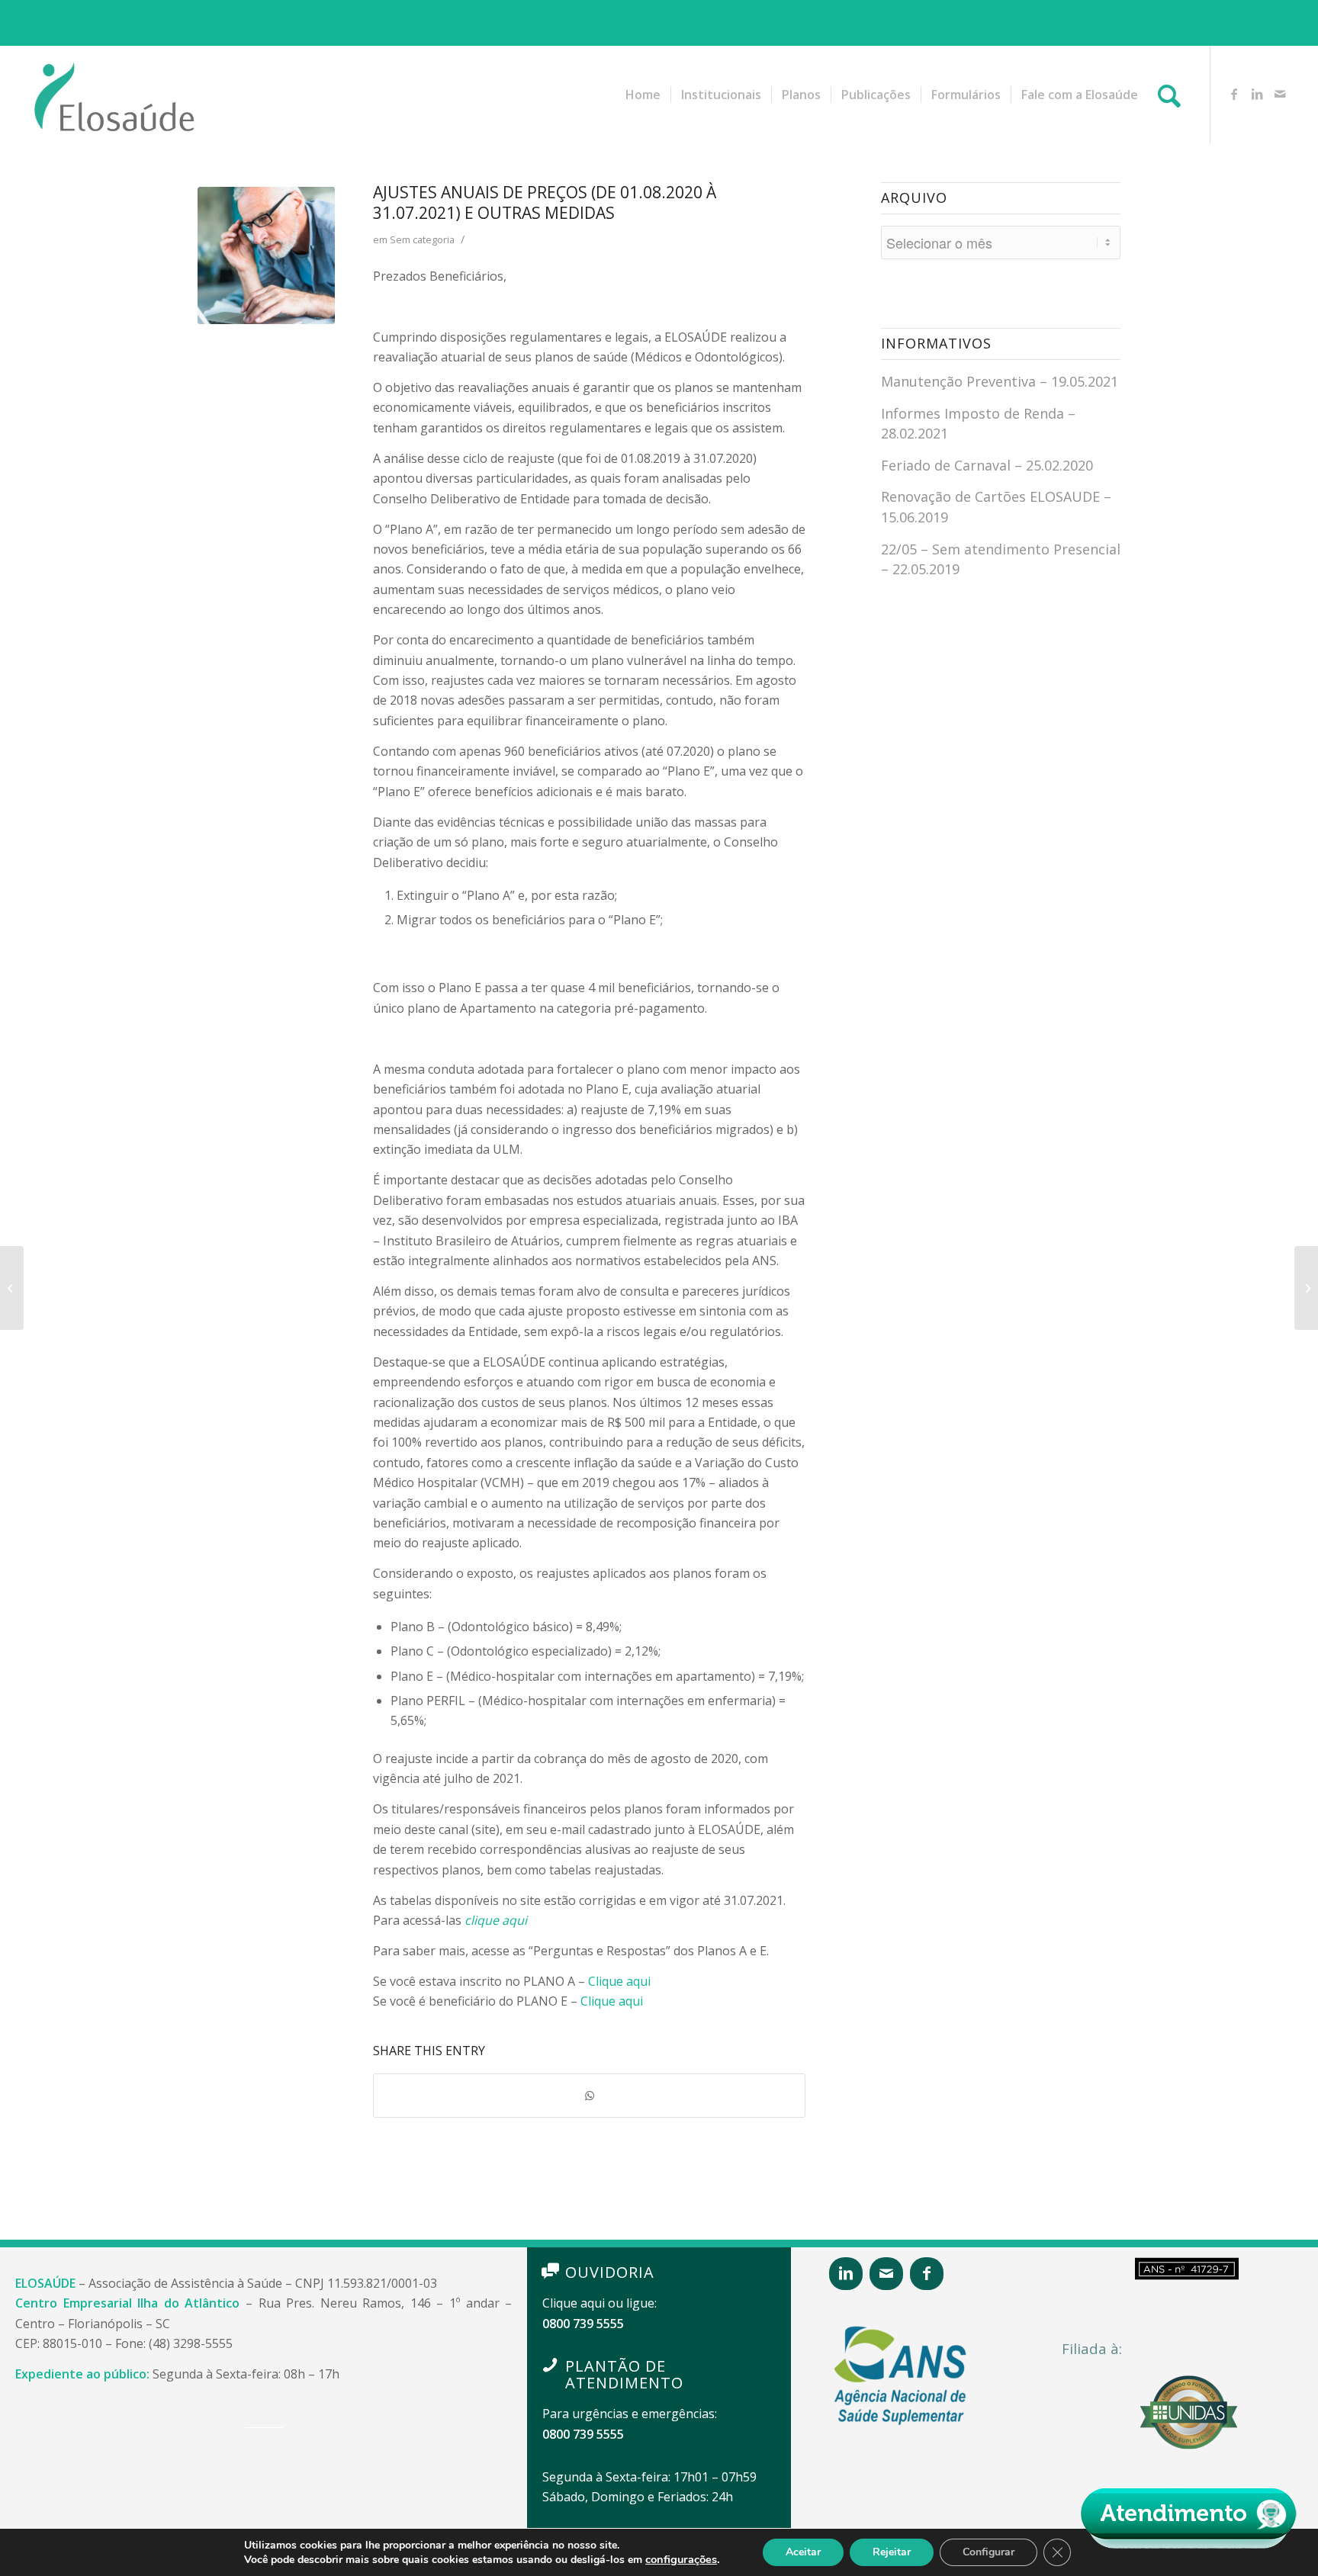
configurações (681, 2559)
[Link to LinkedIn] (1257, 94)
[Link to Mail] (1280, 94)
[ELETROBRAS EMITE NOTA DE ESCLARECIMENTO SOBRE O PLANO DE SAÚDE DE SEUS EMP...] (12, 1288)
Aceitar (803, 2552)
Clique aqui (619, 1981)
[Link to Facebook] (1234, 94)
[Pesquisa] (1169, 95)
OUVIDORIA (610, 2272)
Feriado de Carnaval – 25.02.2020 (987, 465)
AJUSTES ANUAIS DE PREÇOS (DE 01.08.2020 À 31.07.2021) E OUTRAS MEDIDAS (545, 202)
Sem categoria (422, 239)
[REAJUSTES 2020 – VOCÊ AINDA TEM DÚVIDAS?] (1306, 1288)
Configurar (988, 2552)
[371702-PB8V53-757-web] (266, 255)
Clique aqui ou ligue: (600, 2303)
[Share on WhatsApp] (589, 2096)
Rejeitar (892, 2552)
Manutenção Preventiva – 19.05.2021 (1000, 381)
